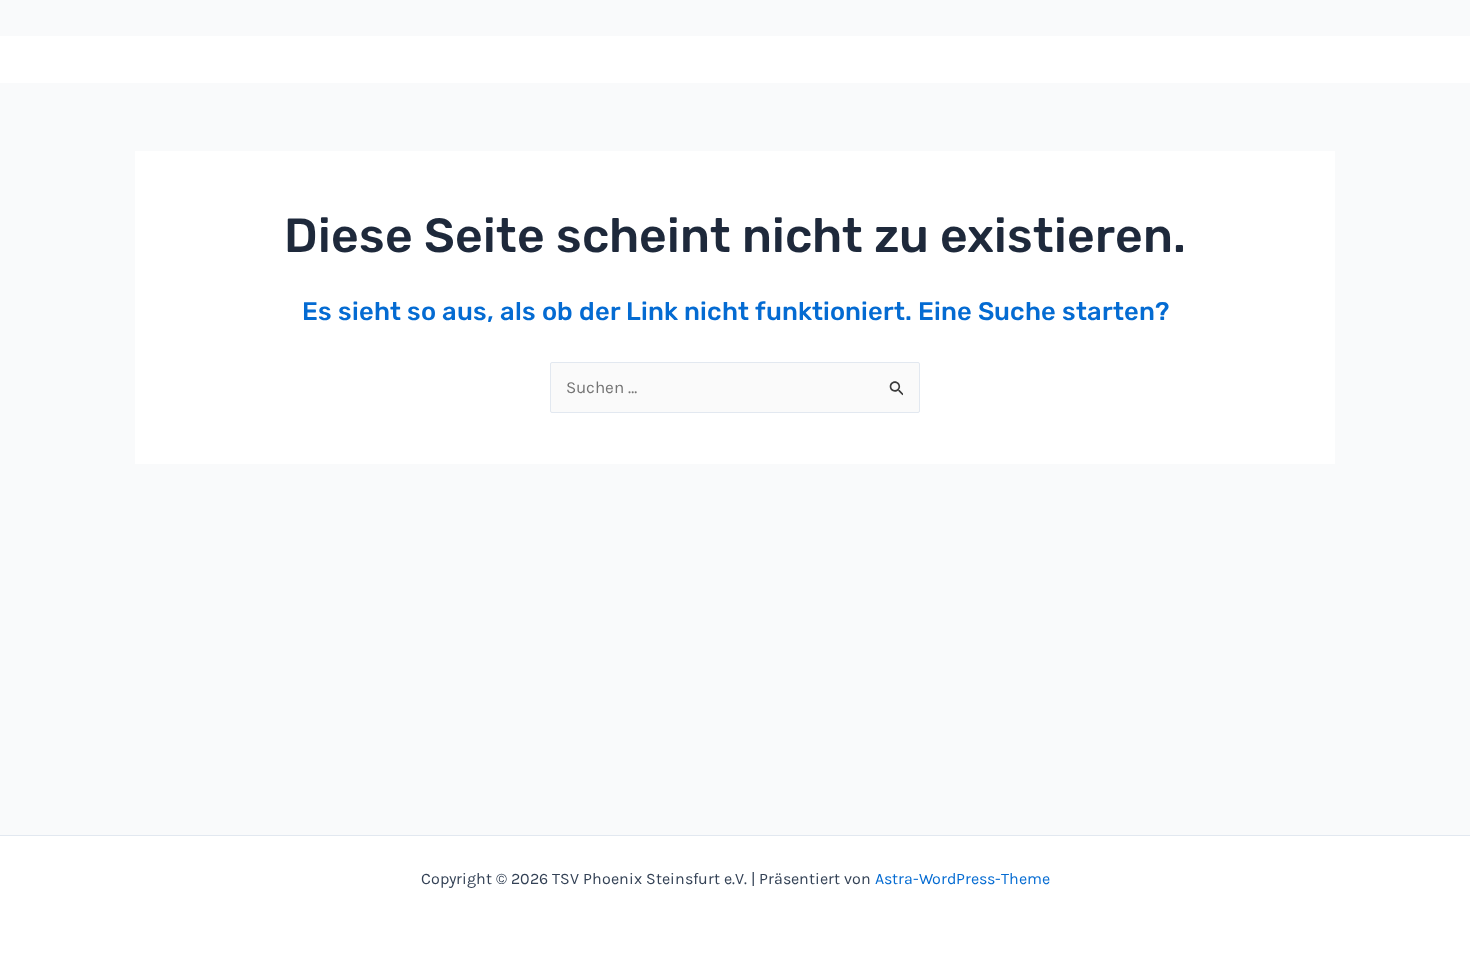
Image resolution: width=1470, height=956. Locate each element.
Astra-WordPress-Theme (962, 878)
